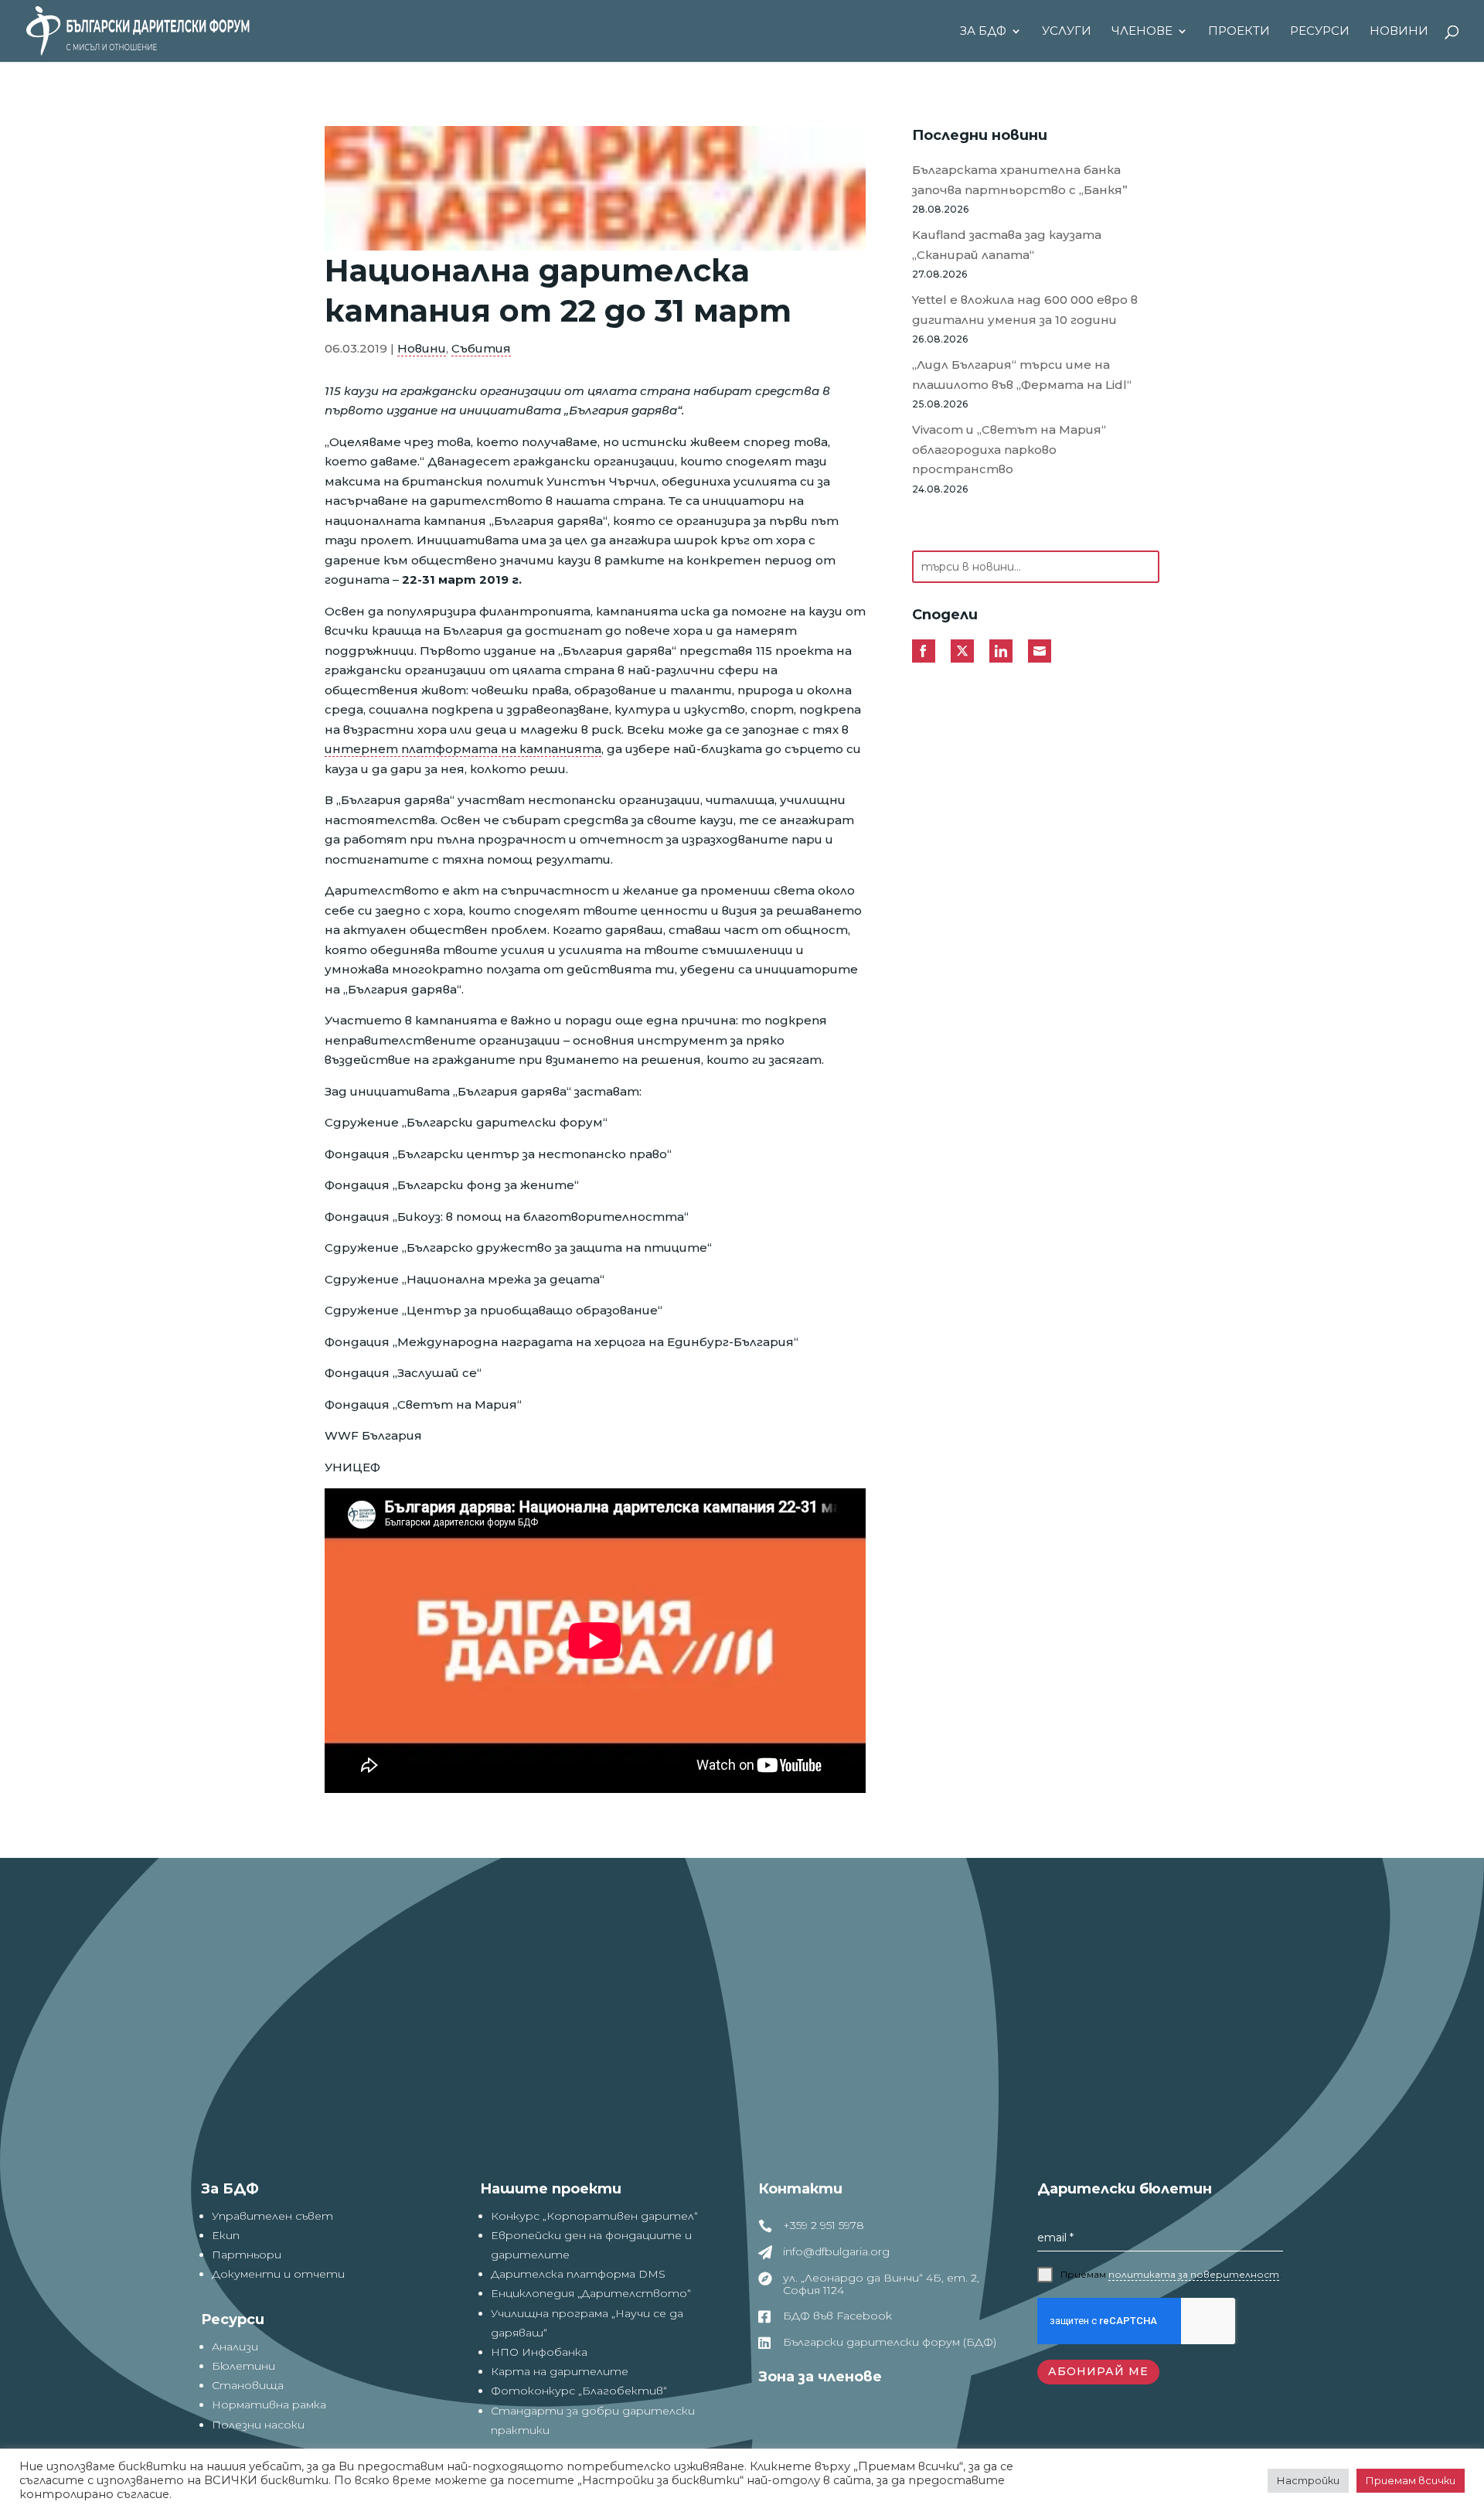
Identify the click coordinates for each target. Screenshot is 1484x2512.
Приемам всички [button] (1411, 2480)
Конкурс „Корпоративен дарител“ (594, 2216)
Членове (1142, 32)
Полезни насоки (258, 2425)
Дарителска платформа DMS (578, 2274)
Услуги (1067, 32)
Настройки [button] (1308, 2480)
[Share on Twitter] (962, 651)
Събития (481, 348)
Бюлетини (243, 2366)
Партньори (247, 2255)
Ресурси (1320, 32)
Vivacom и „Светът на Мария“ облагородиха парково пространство (1009, 449)
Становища (248, 2385)
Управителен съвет (272, 2216)
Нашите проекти (551, 2189)
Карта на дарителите (560, 2371)
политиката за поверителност (1194, 2274)
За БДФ (983, 32)
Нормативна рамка (269, 2405)
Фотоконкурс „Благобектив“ (579, 2391)
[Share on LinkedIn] (1001, 651)
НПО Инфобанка (539, 2352)
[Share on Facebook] (924, 651)
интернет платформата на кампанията (463, 749)
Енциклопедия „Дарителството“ (591, 2293)
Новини (1399, 32)
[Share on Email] (1040, 651)
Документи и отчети (278, 2274)
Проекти (1239, 32)
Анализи (235, 2347)
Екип (226, 2235)
